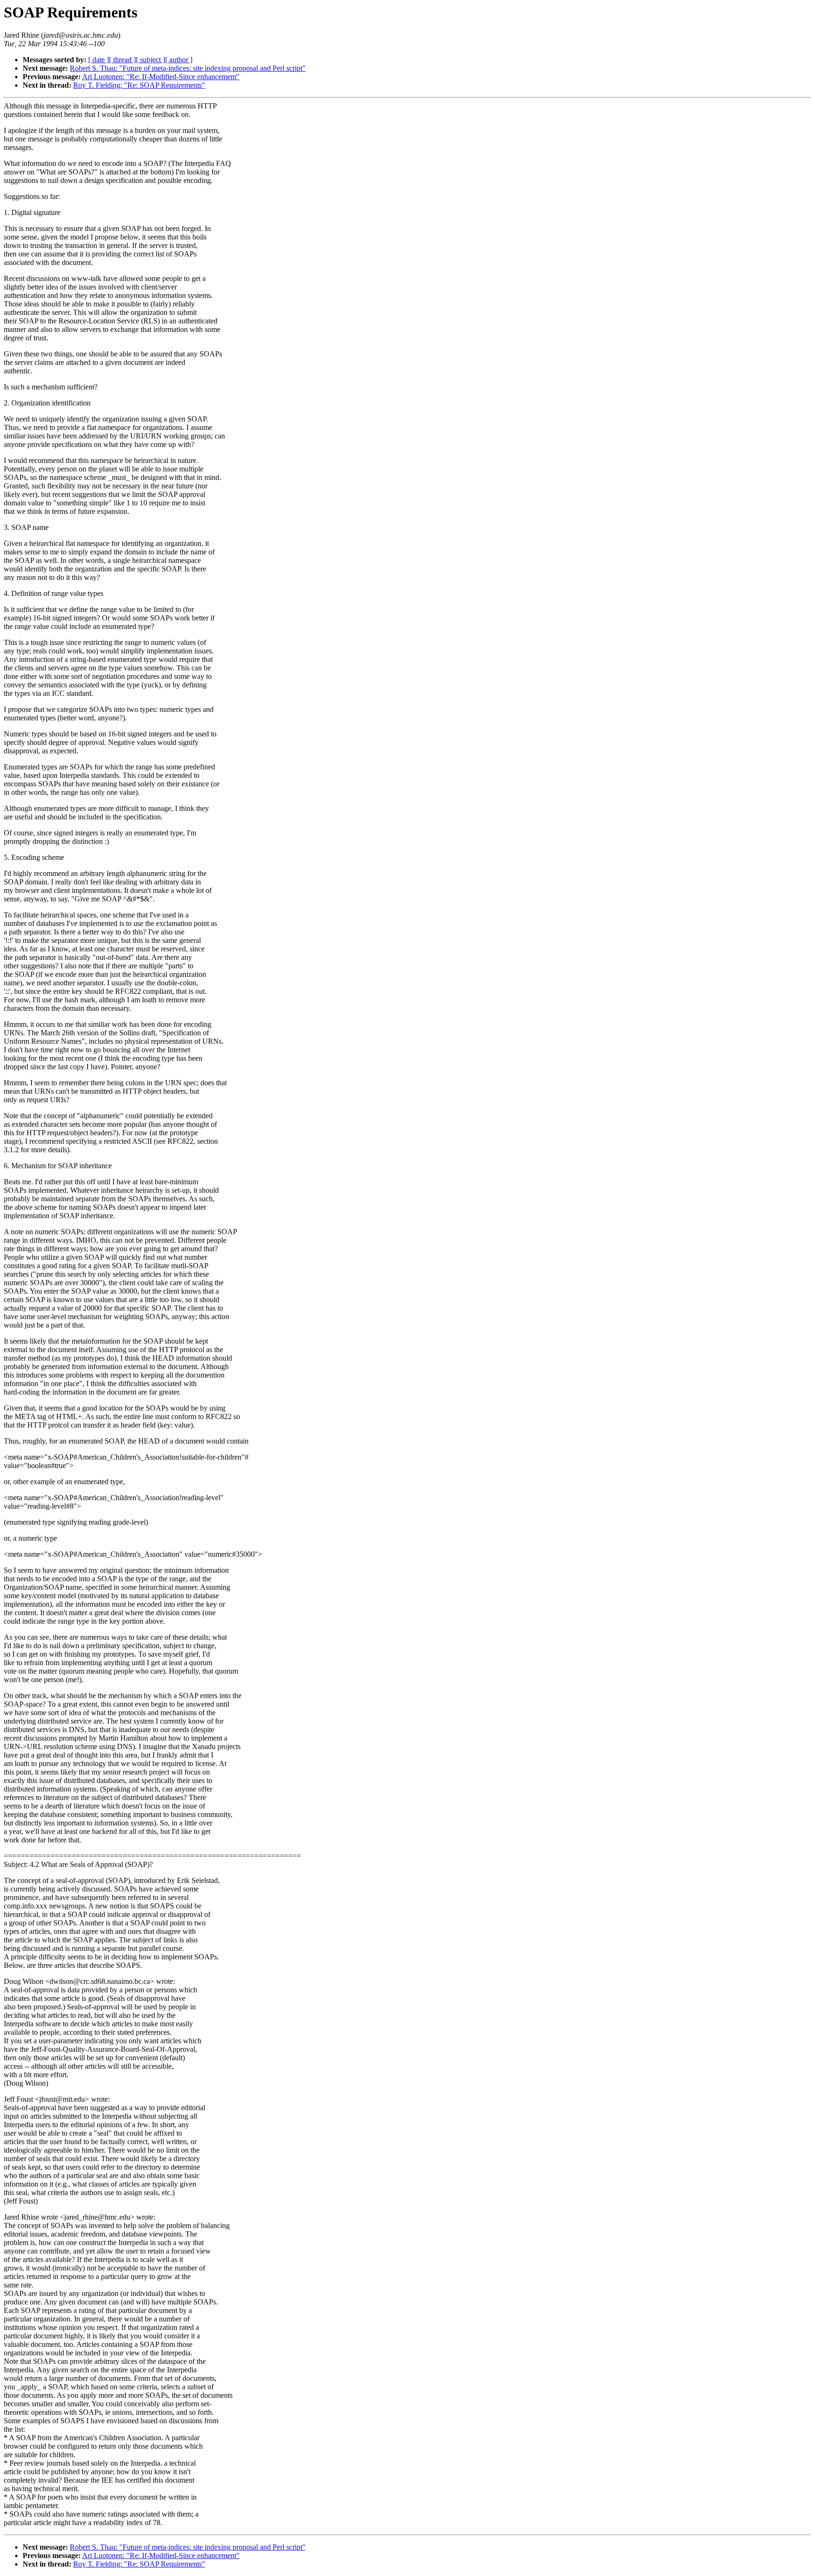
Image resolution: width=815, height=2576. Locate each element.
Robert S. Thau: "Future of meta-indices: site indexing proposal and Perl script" (188, 68)
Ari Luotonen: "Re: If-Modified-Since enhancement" (161, 77)
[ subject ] (150, 60)
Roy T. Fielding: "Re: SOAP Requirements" (139, 85)
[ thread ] (122, 60)
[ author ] (179, 60)
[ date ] (99, 60)
